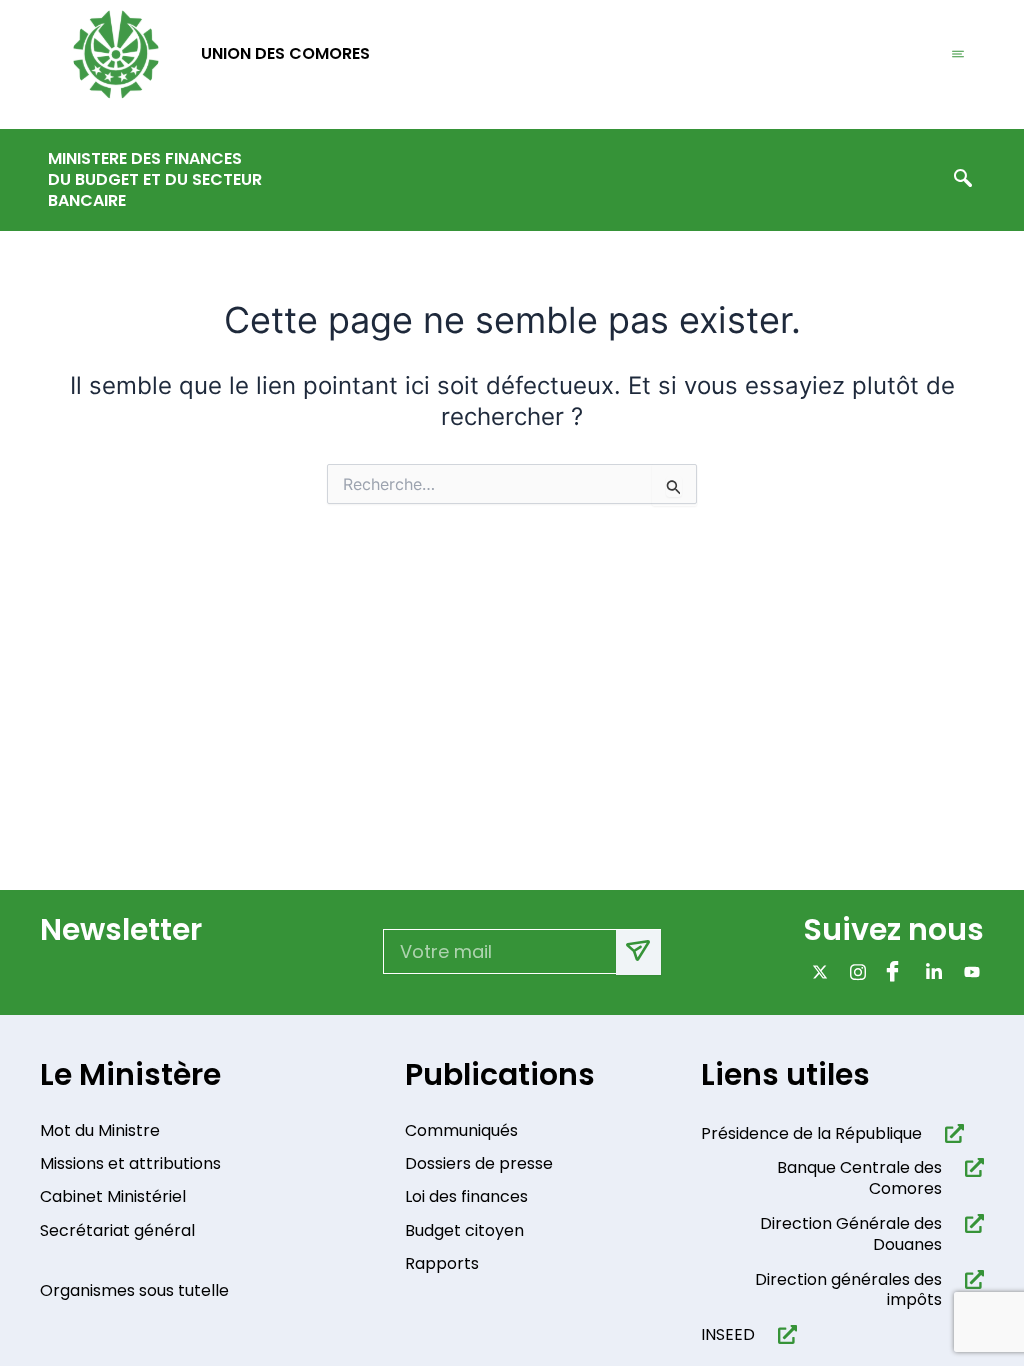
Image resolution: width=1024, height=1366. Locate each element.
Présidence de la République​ (811, 1133)
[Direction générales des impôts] (970, 1279)
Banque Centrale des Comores (859, 1178)
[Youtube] (967, 972)
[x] (815, 972)
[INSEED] (783, 1334)
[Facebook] (891, 972)
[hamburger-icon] (958, 55)
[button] (963, 180)
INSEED (728, 1334)
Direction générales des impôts (848, 1290)
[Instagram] (853, 972)
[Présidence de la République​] (950, 1133)
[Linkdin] (929, 972)
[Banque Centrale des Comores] (970, 1167)
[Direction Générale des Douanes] (970, 1223)
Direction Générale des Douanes (851, 1234)
